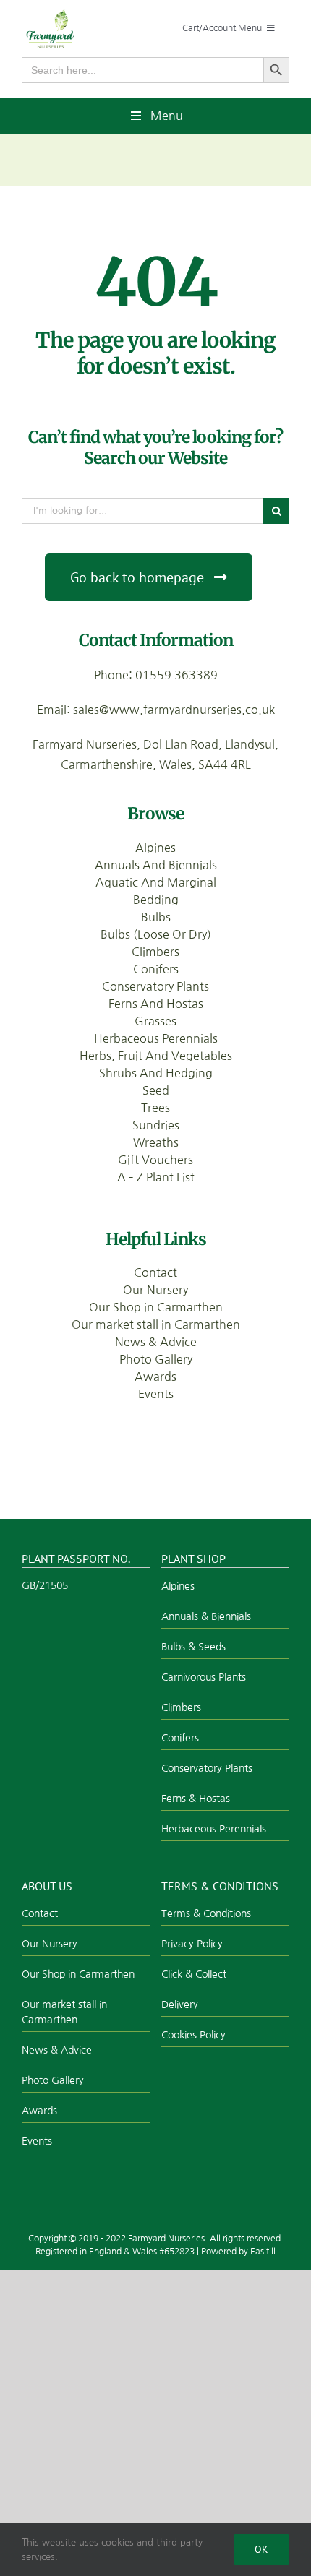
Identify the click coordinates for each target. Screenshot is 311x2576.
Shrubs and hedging (156, 1073)
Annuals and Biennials (156, 865)
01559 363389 (176, 675)
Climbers (155, 952)
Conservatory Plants (155, 986)
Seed (156, 1090)
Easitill (263, 2252)
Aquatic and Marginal (156, 882)
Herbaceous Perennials (156, 1038)
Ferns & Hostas (196, 1799)
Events (156, 1394)
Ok (261, 2549)
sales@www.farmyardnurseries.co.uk (174, 710)
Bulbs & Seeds (193, 1647)
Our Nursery (155, 1290)
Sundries (156, 1125)
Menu (167, 116)
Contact (155, 1272)
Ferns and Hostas (156, 1004)
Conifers (156, 969)
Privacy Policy (192, 1944)
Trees (155, 1108)
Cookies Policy (193, 2035)
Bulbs (156, 917)
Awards (155, 1377)
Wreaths (156, 1142)
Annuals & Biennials (206, 1616)
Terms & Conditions (206, 1913)
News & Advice (156, 1342)
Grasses (155, 1021)
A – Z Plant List (156, 1177)
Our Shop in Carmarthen (156, 1307)
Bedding (156, 900)
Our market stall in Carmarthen (156, 1324)
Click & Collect (194, 1974)
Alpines (155, 848)
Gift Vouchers (155, 1160)
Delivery (180, 2004)
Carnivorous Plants (204, 1677)
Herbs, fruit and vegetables (156, 1056)
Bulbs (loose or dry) (156, 934)
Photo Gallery (156, 1359)
